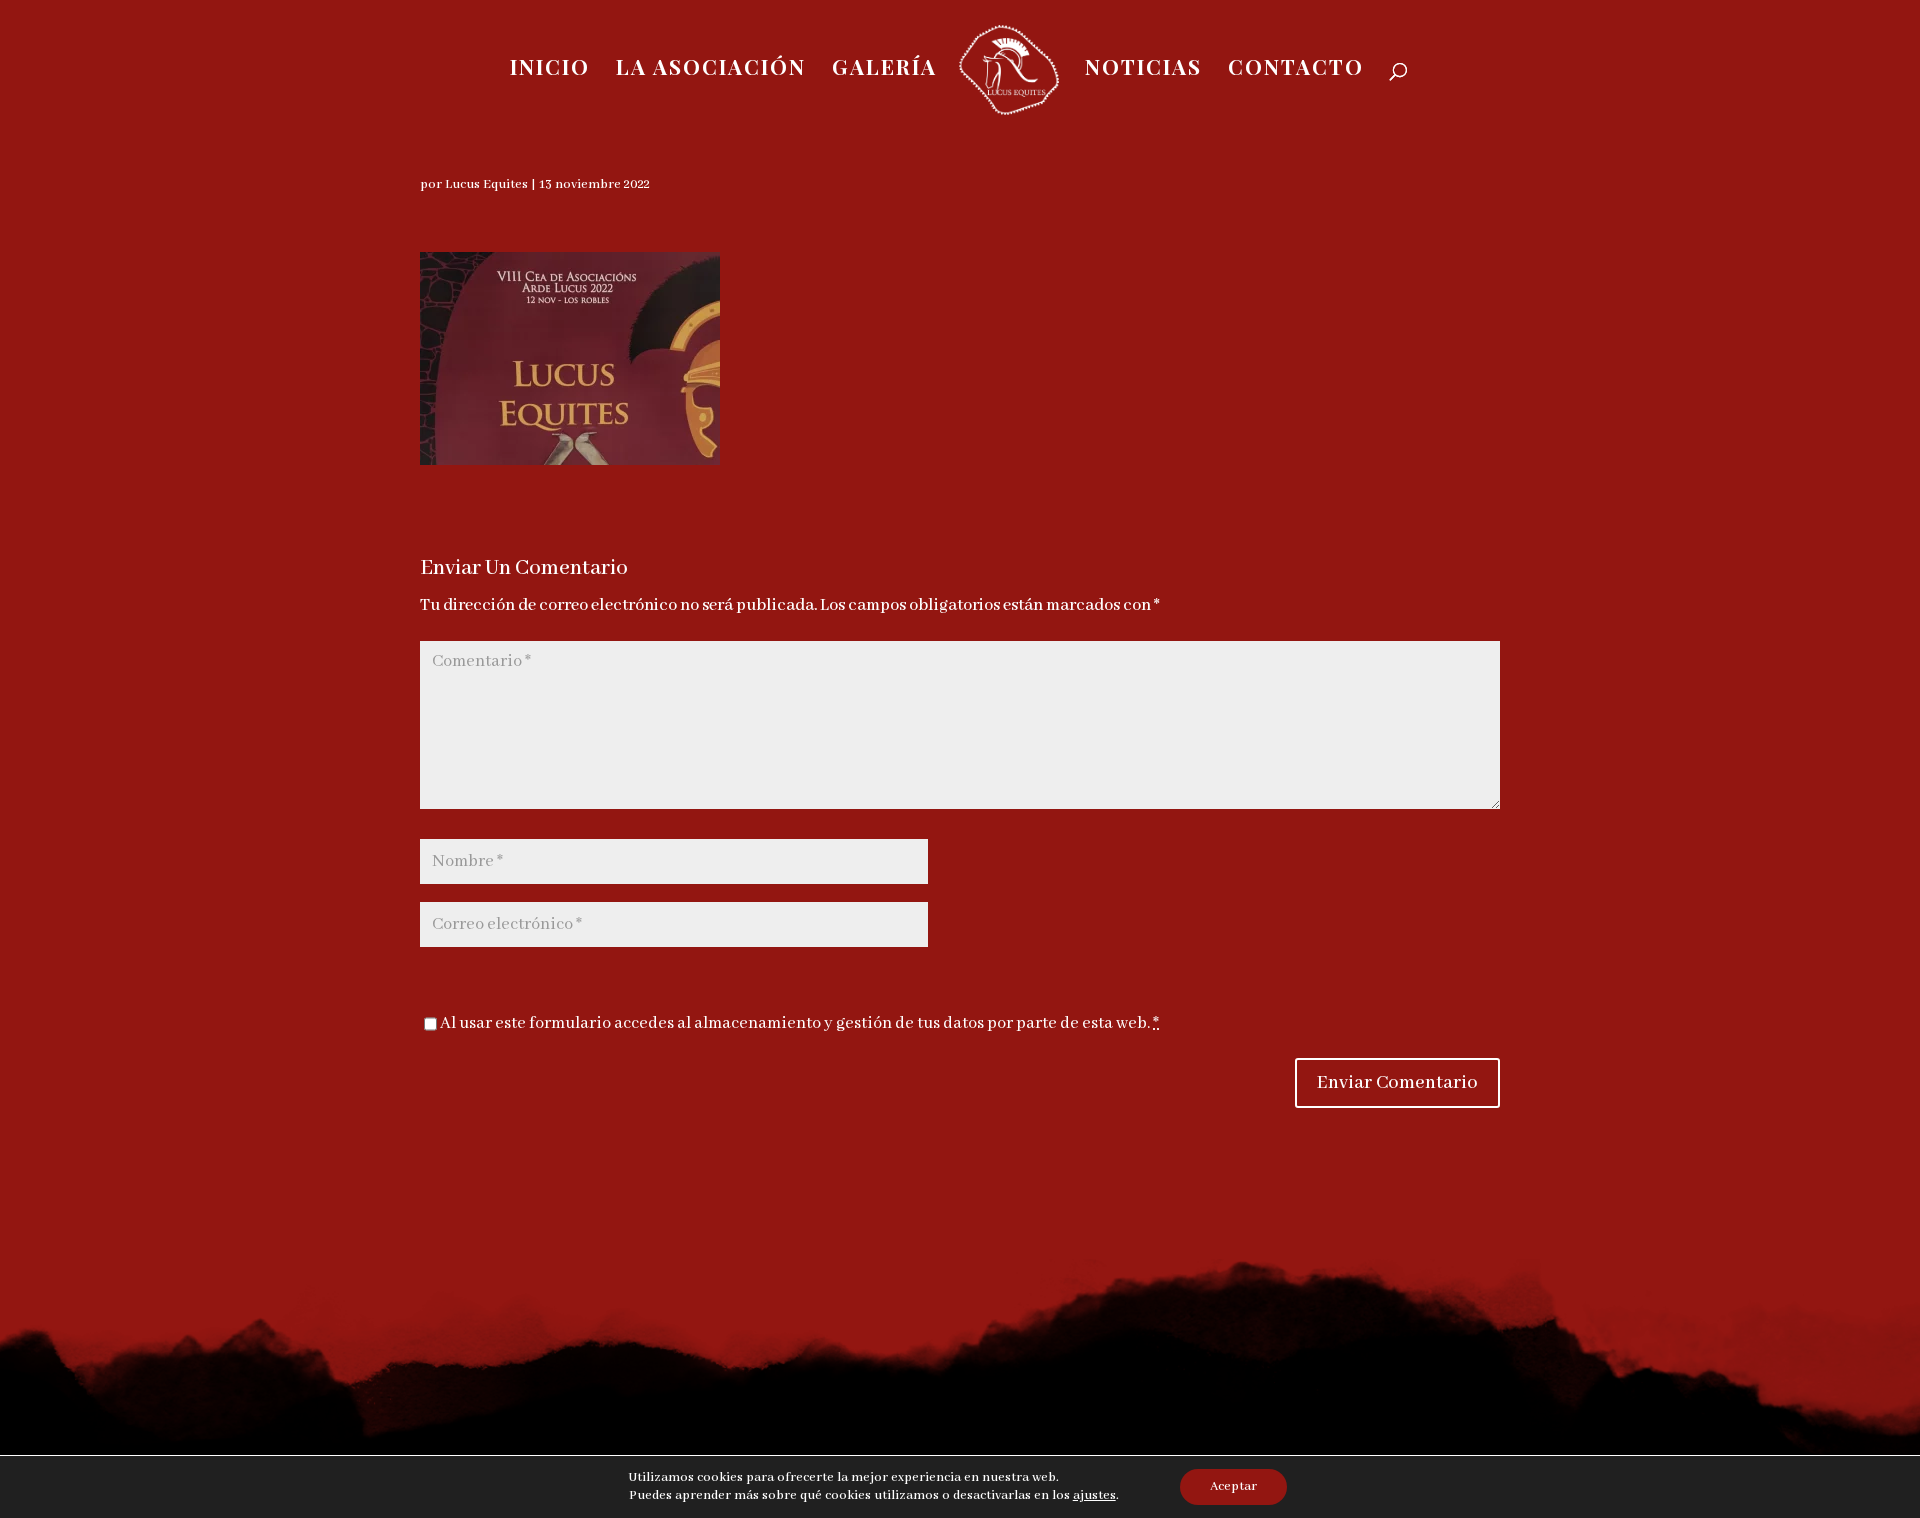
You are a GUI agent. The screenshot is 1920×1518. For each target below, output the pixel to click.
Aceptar (1233, 1486)
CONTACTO (1296, 69)
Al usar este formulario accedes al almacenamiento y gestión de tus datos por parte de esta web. (799, 1023)
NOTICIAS (1143, 69)
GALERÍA (884, 69)
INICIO (550, 69)
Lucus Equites (486, 184)
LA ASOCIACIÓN (711, 69)
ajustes (1094, 1495)
